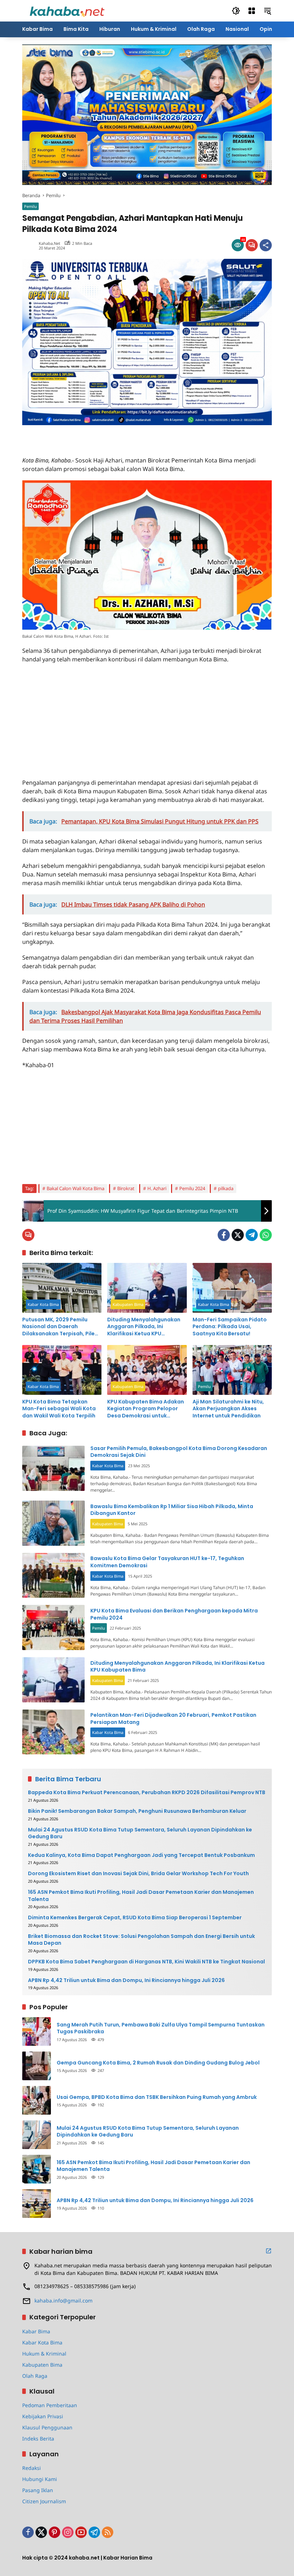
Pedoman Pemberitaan (50, 2405)
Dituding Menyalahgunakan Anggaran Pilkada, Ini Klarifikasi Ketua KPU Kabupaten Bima (144, 1327)
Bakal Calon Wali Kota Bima (75, 1188)
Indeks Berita (38, 2439)
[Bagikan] (266, 245)
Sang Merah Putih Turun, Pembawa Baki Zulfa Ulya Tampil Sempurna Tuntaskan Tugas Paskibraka (161, 2028)
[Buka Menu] (252, 11)
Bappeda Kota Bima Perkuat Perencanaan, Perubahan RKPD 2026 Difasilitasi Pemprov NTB (147, 1793)
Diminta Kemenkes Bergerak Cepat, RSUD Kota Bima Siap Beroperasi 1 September (135, 1918)
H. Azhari (157, 1188)
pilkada (226, 1188)
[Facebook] (224, 1235)
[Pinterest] (54, 2532)
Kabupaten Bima (128, 1304)
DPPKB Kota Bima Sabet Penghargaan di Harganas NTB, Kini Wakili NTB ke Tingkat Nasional (146, 1962)
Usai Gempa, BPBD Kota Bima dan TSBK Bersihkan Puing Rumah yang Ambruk (157, 2097)
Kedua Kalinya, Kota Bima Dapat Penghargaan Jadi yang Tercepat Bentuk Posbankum (141, 1855)
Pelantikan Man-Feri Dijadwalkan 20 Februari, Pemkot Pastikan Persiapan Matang (173, 1719)
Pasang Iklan (38, 2490)
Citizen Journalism (44, 2501)
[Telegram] (252, 1235)
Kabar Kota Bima (43, 1304)
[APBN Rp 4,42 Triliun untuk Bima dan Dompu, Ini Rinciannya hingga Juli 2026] (37, 2204)
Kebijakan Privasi (43, 2416)
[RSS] (108, 2532)
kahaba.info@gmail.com (63, 2301)
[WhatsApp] (266, 1235)
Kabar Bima (36, 2331)
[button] (236, 11)
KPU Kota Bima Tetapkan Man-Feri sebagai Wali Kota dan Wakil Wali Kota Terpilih (59, 1409)
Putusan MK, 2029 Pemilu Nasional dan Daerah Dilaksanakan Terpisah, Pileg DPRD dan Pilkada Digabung (60, 1327)
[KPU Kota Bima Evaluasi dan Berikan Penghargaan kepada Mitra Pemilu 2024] (53, 1627)
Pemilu (30, 206)
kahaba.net (49, 243)
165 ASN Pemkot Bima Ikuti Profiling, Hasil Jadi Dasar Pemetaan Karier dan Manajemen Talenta (141, 1896)
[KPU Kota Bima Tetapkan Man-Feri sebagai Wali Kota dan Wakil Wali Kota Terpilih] (62, 1370)
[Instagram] (68, 2532)
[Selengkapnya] (269, 2251)
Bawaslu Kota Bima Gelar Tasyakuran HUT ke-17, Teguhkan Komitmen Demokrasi (167, 1562)
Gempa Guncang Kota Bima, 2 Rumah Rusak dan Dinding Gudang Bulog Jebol (158, 2063)
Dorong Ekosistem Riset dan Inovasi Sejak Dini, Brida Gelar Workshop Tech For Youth (138, 1874)
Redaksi (32, 2468)
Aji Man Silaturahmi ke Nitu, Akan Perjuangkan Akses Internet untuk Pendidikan (228, 1409)
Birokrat (126, 1188)
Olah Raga (35, 2376)
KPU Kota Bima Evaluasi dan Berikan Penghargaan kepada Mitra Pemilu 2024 (174, 1614)
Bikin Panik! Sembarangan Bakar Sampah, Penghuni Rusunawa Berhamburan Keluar (137, 1811)
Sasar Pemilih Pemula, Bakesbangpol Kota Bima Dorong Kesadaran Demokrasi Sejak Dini (179, 1452)
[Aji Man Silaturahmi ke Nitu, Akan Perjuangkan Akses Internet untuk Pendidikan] (232, 1370)
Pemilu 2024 (192, 1188)
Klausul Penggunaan (47, 2427)
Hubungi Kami (40, 2479)
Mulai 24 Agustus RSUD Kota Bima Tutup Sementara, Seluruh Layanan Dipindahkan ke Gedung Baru (140, 1833)
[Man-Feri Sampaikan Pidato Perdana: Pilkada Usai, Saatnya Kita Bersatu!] (232, 1288)
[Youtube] (81, 2532)
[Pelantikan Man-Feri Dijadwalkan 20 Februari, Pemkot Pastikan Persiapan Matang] (53, 1732)
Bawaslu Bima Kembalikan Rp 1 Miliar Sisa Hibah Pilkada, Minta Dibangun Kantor (172, 1510)
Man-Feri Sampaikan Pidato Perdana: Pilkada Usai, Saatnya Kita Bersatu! (230, 1327)
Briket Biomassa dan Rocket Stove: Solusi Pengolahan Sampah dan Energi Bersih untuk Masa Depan (141, 1940)
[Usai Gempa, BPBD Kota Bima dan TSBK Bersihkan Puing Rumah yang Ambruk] (37, 2100)
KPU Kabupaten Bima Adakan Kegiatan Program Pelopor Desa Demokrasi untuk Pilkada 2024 (146, 1409)
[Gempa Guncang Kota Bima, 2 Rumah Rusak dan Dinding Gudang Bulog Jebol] (37, 2066)
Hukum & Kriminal (44, 2354)
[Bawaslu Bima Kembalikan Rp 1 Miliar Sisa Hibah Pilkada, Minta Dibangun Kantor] (53, 1523)
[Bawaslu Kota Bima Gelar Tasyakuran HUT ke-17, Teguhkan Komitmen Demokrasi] (53, 1575)
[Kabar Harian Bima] (67, 10)
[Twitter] (238, 1235)
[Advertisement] (106, 436)
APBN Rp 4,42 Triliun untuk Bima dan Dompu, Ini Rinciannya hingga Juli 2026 (126, 1980)
